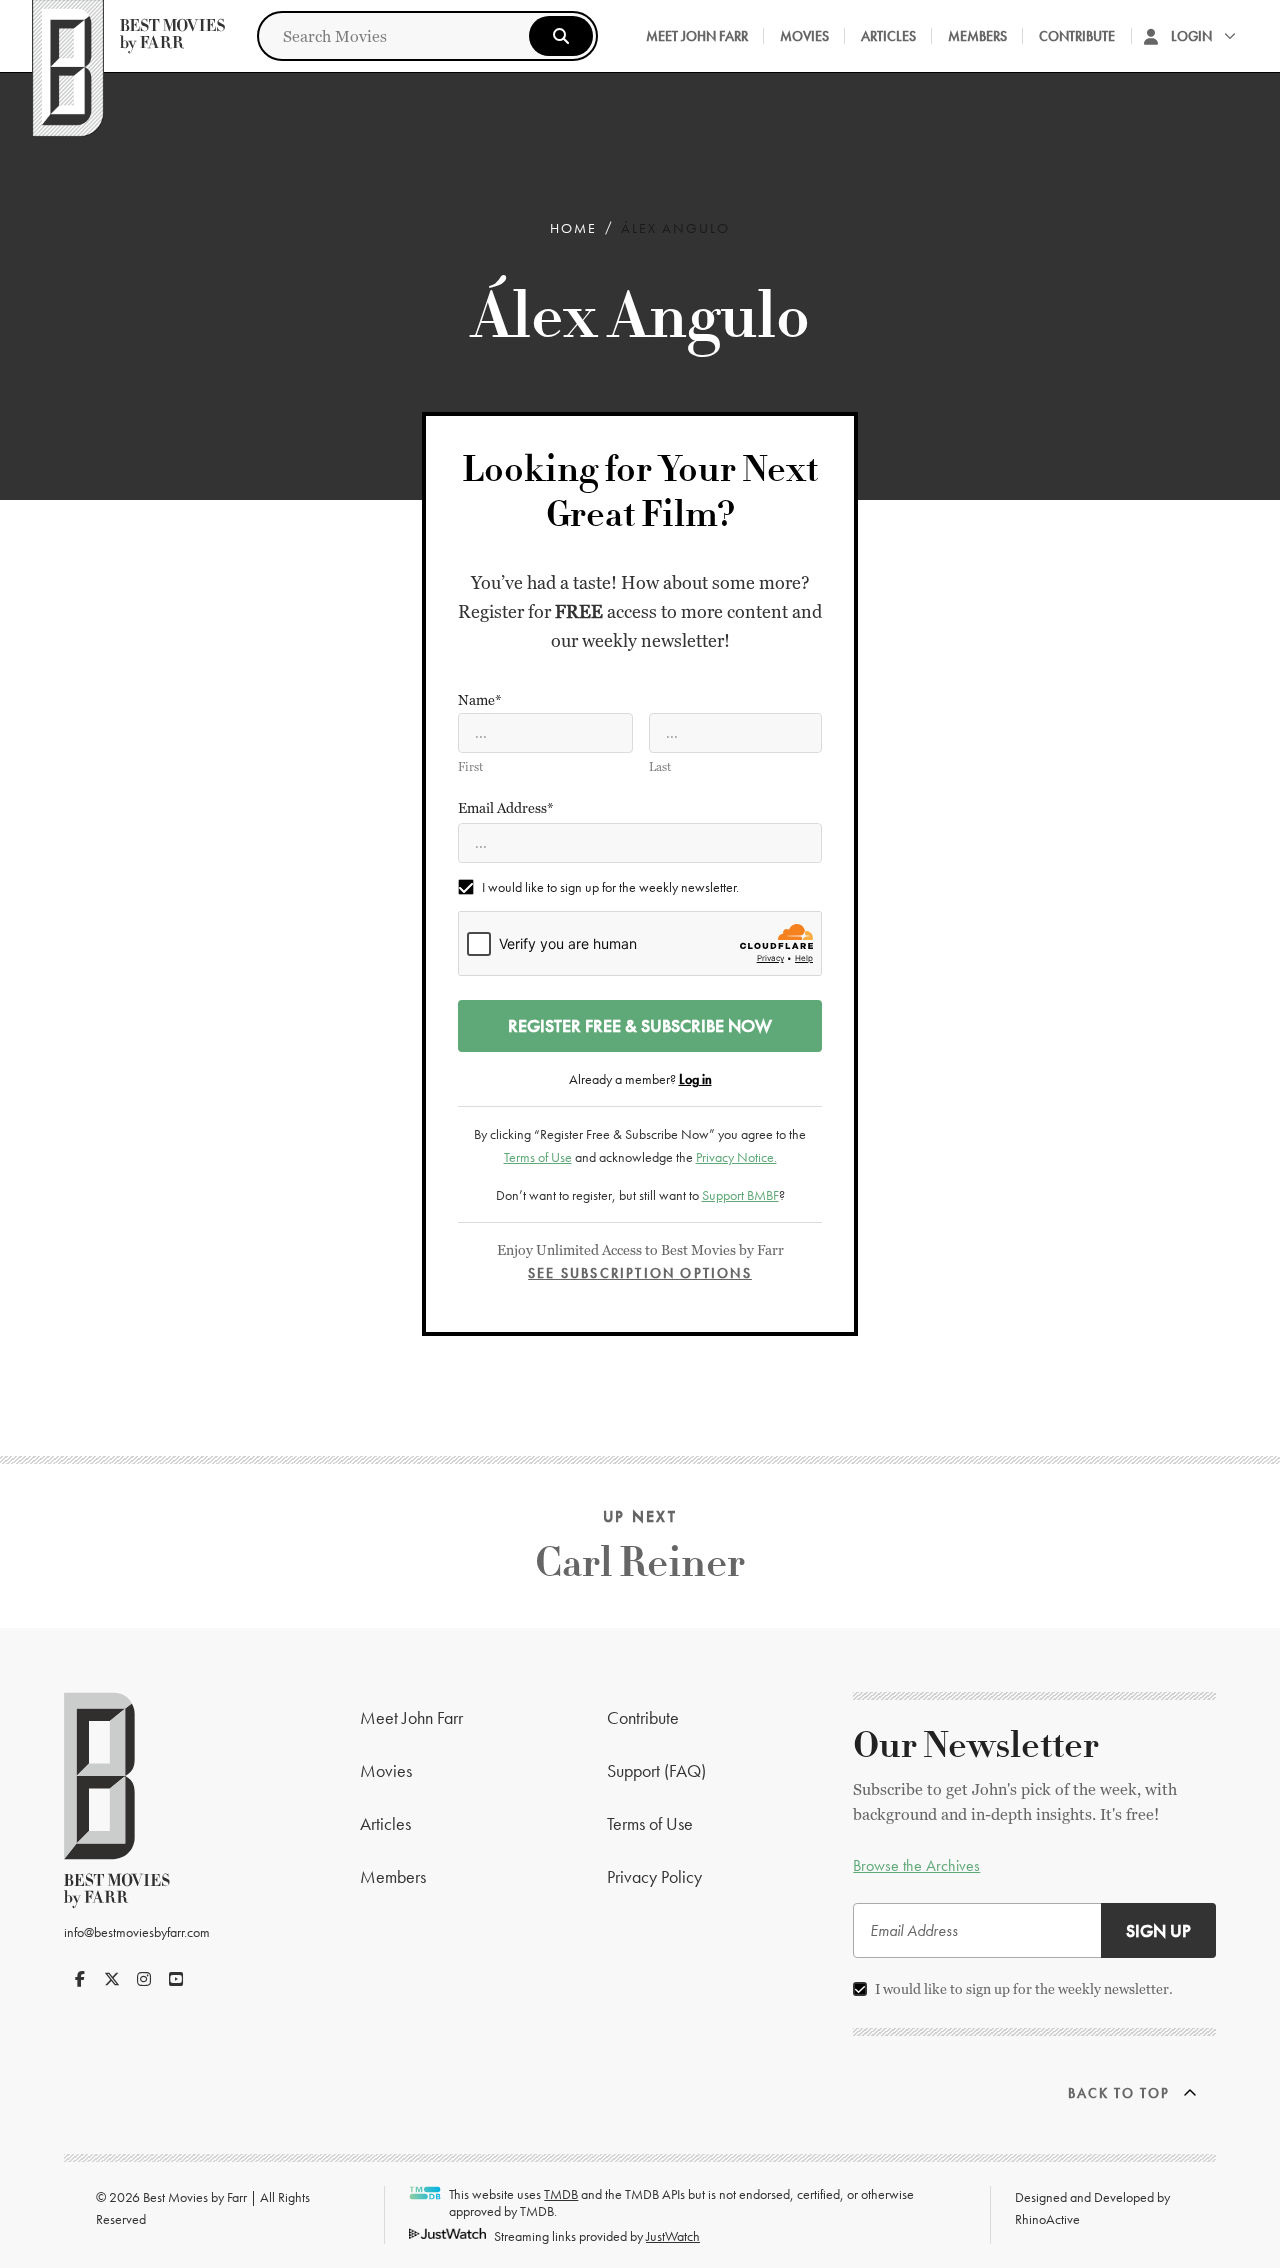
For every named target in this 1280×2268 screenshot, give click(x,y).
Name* (480, 700)
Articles (888, 36)
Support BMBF (740, 1195)
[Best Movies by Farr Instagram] (144, 1979)
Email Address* (506, 808)
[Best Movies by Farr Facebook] (80, 1979)
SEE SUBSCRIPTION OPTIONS (640, 1273)
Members (977, 36)
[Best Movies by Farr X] (112, 1979)
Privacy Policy (654, 1876)
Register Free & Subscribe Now (640, 1025)
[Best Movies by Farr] (128, 36)
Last (660, 767)
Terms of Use (538, 1157)
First (470, 767)
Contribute (1077, 36)
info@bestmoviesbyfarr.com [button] (137, 1932)
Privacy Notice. (736, 1157)
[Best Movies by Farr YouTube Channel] (176, 1979)
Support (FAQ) (656, 1770)
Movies (804, 36)
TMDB (561, 2194)
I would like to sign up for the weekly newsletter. (610, 887)
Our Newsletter (976, 1746)
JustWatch (673, 2236)
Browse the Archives (916, 1865)
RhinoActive (1047, 2219)
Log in (695, 1079)
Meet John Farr (697, 36)
